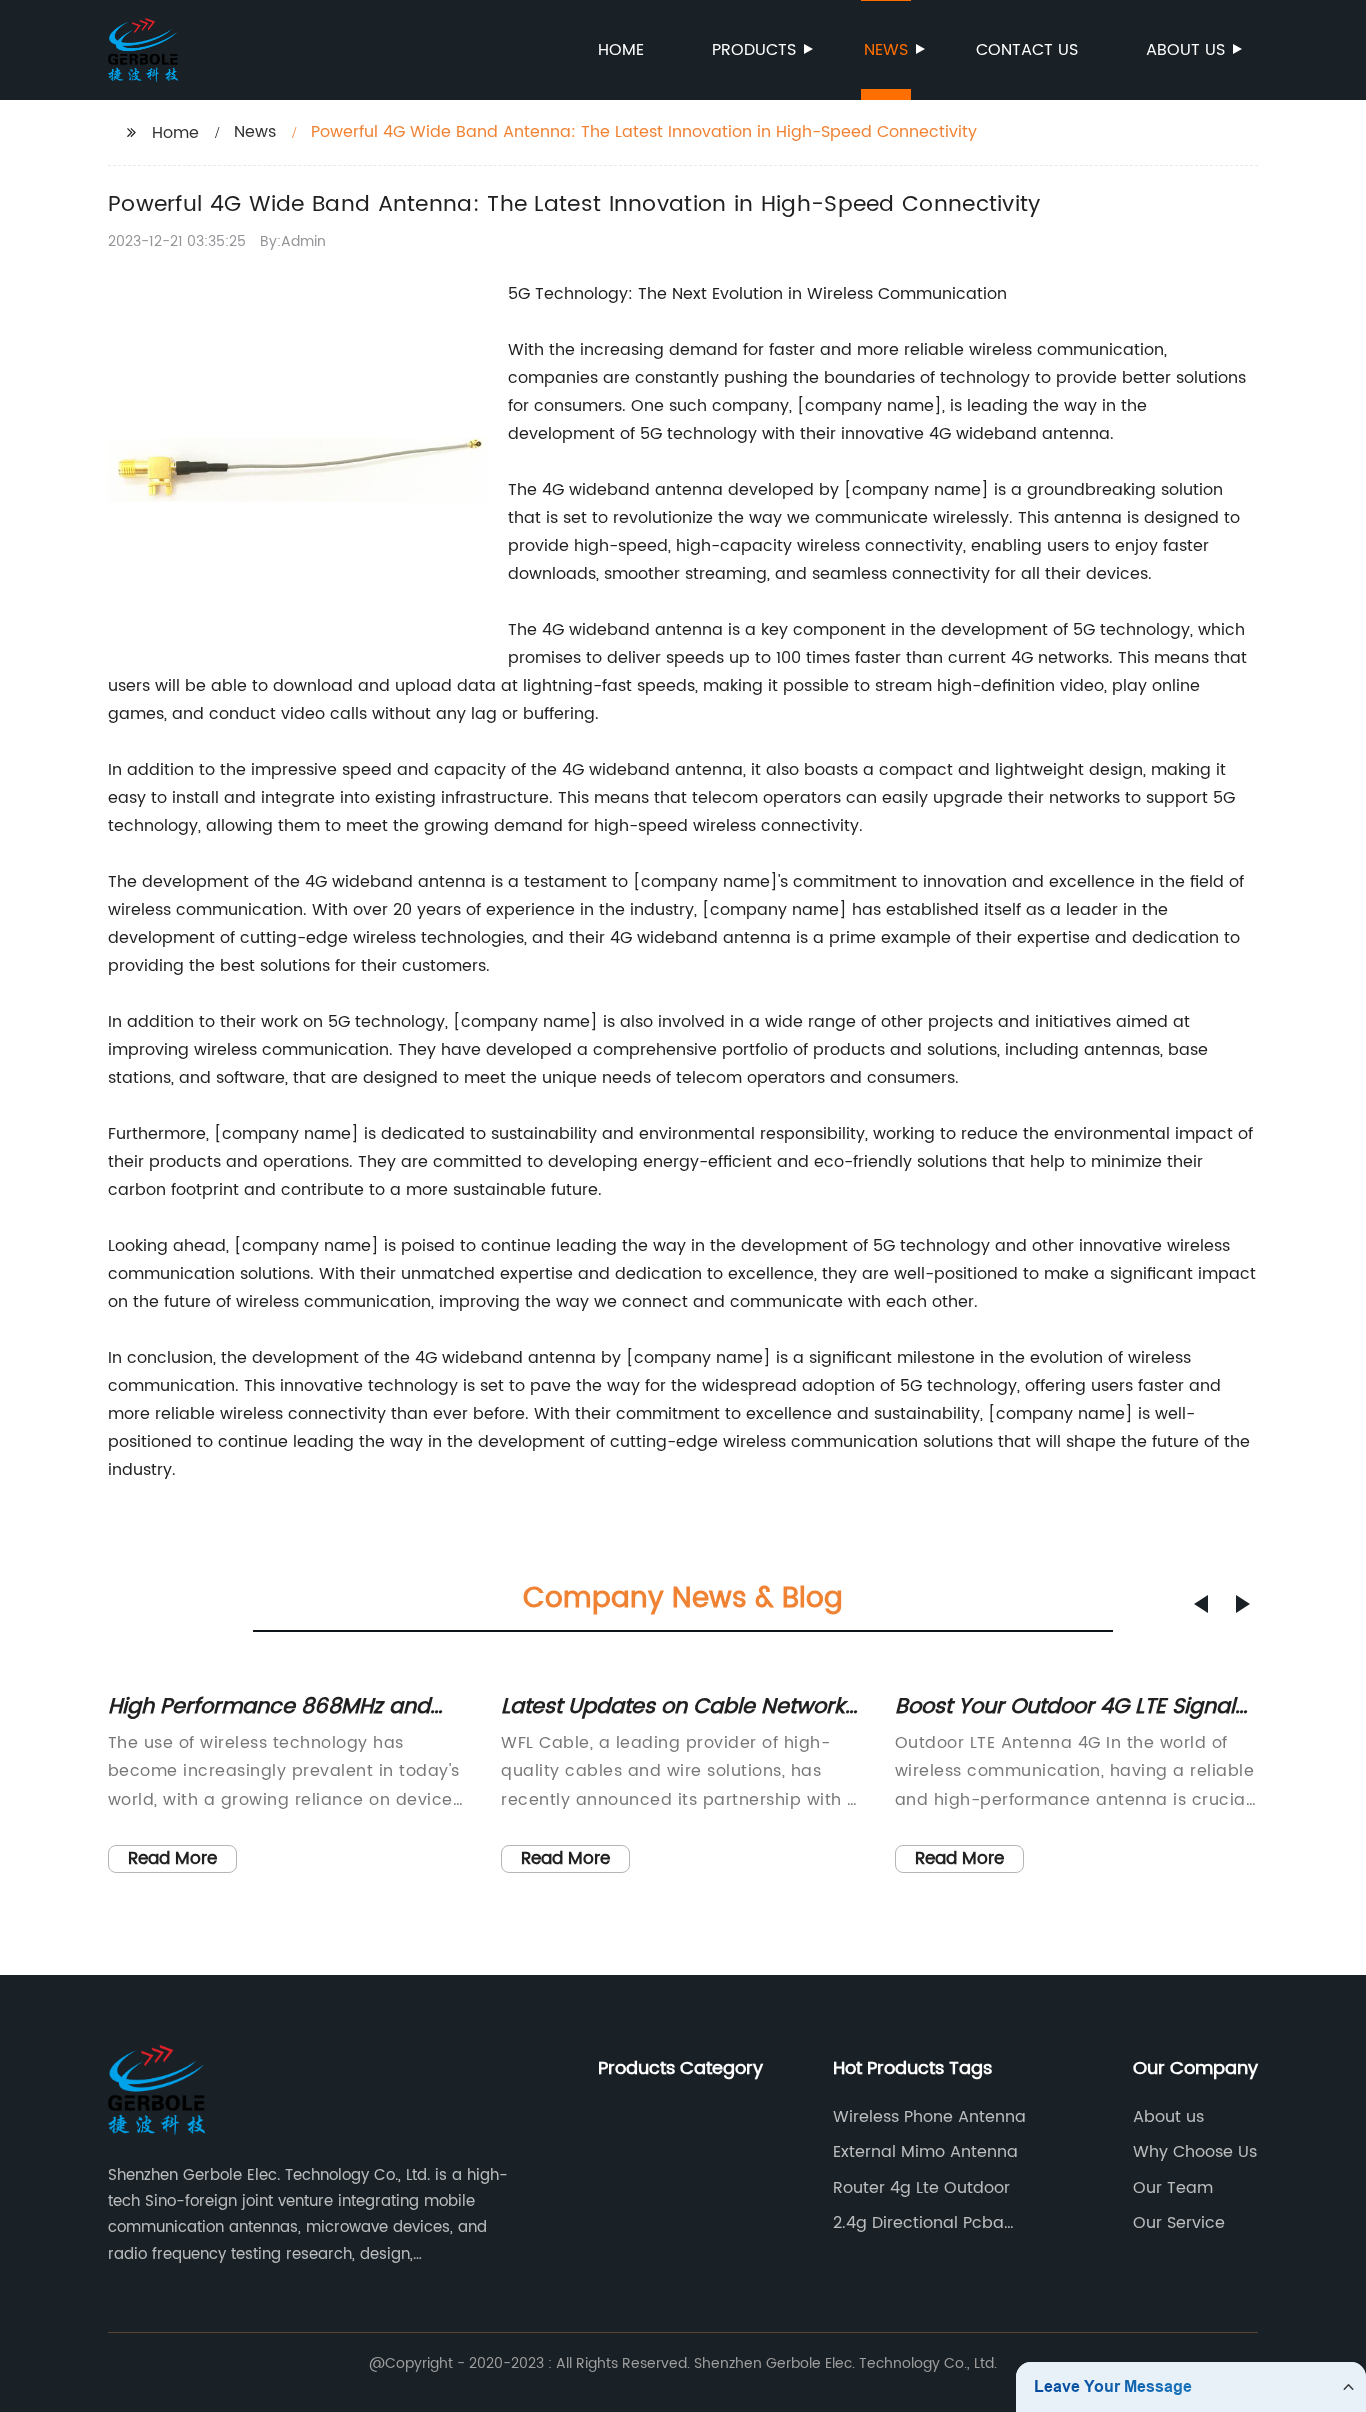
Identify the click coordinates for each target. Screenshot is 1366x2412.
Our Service (1179, 2223)
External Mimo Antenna (925, 2152)
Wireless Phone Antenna (929, 2117)
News (886, 50)
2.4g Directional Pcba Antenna (918, 2223)
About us (1185, 50)
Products (754, 50)
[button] (1201, 1604)
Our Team (1173, 2188)
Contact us (1027, 50)
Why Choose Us (1195, 2152)
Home (621, 50)
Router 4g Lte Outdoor (921, 2188)
